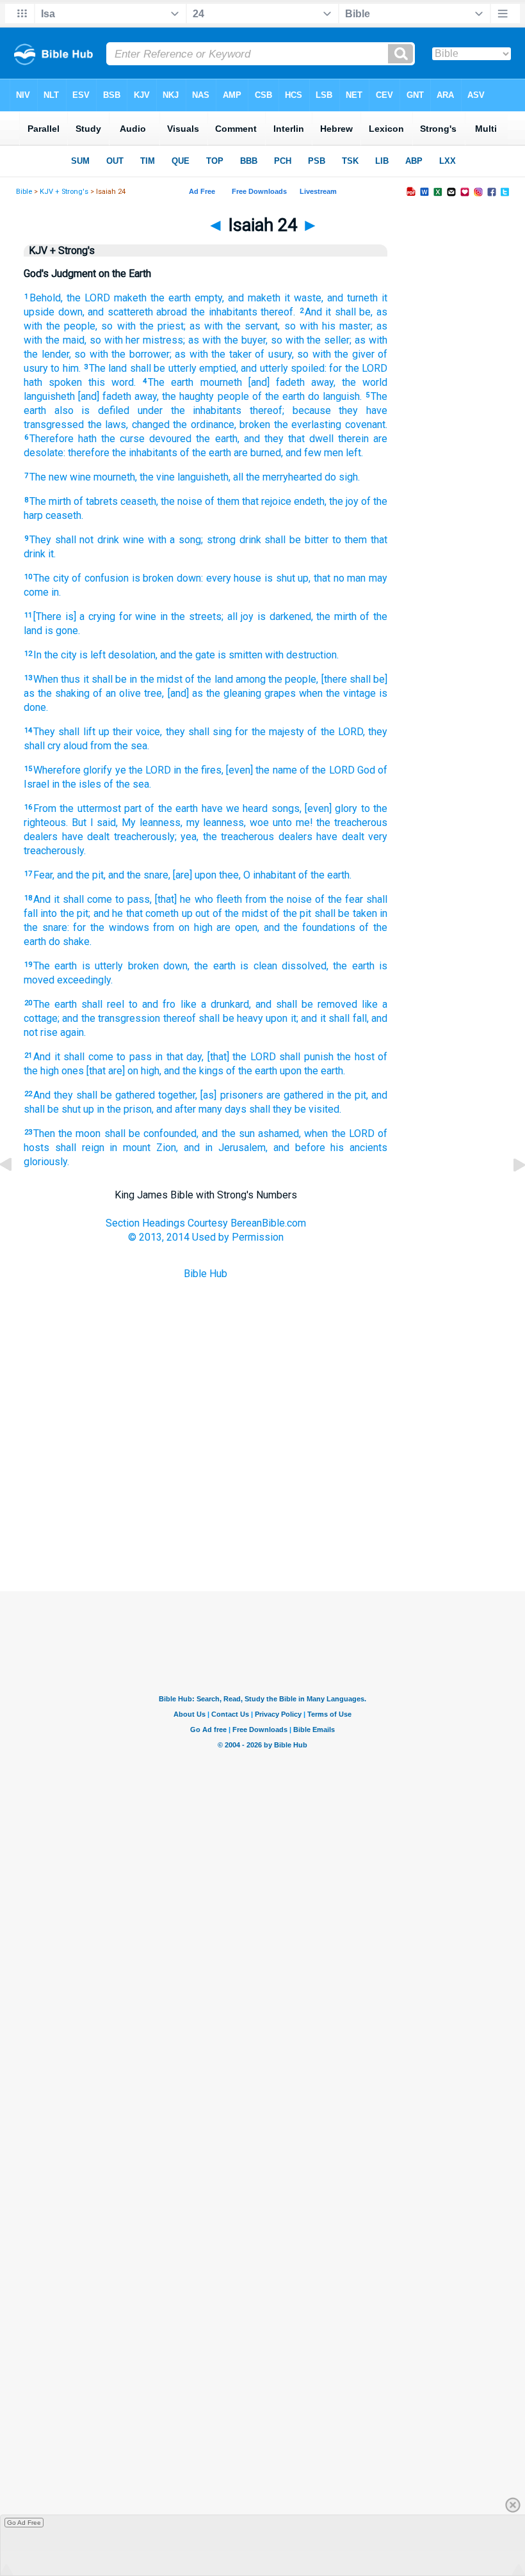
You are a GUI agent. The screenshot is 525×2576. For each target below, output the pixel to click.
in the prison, (125, 1109)
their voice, (137, 732)
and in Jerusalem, (226, 1148)
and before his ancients (330, 1148)
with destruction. (302, 655)
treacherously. (55, 851)
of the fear (339, 899)
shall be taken (346, 913)
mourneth (221, 382)
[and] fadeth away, (292, 382)
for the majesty (270, 732)
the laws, (108, 425)
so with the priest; (143, 326)
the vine (157, 477)
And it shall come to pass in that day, (118, 1057)
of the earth (279, 396)
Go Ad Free (24, 2523)
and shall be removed (306, 1004)
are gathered (295, 1095)
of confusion (100, 578)
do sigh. (342, 477)
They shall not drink (74, 540)
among (251, 679)
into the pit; (65, 913)
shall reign (80, 1148)
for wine (138, 616)
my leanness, (216, 823)
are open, (238, 927)
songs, (287, 808)
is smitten (240, 655)
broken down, (159, 966)
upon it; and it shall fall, (317, 1018)
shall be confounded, (151, 1133)
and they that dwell (289, 439)
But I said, (95, 823)
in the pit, (347, 1095)
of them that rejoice (248, 501)
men (334, 453)
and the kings (194, 1071)
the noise (182, 501)
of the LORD (327, 770)
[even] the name (262, 770)
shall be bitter (296, 540)
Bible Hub (206, 1274)
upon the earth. (312, 1071)
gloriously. (46, 1162)
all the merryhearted (278, 477)
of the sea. (127, 784)
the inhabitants (224, 312)
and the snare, (139, 875)
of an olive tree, (128, 693)
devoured (170, 439)
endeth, (310, 501)
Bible (24, 192)
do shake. (70, 942)
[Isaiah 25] (509, 1194)
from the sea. (120, 746)
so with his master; (328, 326)
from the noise (279, 899)
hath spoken (53, 382)
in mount (130, 1148)
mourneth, (115, 477)
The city (51, 578)
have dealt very (352, 837)
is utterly (102, 966)
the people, (293, 679)
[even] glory (331, 808)
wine (133, 540)
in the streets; (192, 616)
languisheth (49, 396)
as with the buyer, (228, 340)
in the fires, (198, 770)
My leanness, (152, 823)
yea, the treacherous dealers (246, 837)
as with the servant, (235, 326)
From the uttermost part (87, 808)
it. (52, 554)
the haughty (188, 396)
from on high (182, 927)
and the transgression (111, 1018)
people (233, 396)
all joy (241, 616)
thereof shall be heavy (213, 1018)
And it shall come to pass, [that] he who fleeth (138, 899)
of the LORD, (336, 732)
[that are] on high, (124, 1071)
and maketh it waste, (276, 298)
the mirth (336, 616)
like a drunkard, (216, 1004)
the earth (214, 966)
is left (93, 655)
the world (365, 382)
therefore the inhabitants (123, 453)
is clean (258, 966)
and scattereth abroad (137, 312)
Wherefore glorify (73, 770)
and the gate (188, 655)
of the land (209, 679)
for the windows (111, 927)
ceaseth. (64, 515)
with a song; (175, 540)
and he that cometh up (143, 913)
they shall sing (199, 732)
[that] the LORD (242, 1057)
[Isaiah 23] (16, 1194)
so (303, 354)
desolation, (133, 655)
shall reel (103, 1004)
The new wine (60, 477)
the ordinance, (205, 425)
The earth (171, 382)
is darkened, (285, 616)
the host (356, 1057)
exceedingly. (85, 980)
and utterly (264, 368)
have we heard (235, 808)
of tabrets (96, 501)
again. (73, 1032)
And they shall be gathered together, (115, 1095)
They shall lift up (71, 732)
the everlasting (308, 425)
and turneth (352, 298)
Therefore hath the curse (87, 439)
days (236, 1109)
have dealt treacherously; (119, 837)
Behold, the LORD (70, 298)
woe (259, 823)
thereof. (278, 312)
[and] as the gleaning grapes (232, 693)
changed (151, 425)
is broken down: (167, 578)
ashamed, (279, 1133)
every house (234, 578)
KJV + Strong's (64, 192)
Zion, (167, 1148)
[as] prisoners (231, 1095)
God (366, 770)
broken (255, 425)
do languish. (335, 396)
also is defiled (92, 410)
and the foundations (310, 927)
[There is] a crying (74, 616)
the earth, (217, 439)
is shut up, (287, 578)
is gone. (62, 631)
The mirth (50, 501)
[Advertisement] (262, 1527)
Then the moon (67, 1133)
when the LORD (339, 1133)
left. (354, 453)
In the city (55, 655)
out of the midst (231, 913)
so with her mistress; (138, 340)
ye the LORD (143, 770)
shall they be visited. (295, 1109)
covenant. (366, 425)
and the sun (228, 1133)
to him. (65, 368)
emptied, (219, 368)
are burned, (258, 453)
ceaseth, (139, 501)
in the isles (77, 784)
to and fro (152, 1004)
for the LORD (358, 368)
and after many (189, 1109)
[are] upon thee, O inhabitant (234, 875)
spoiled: (309, 368)
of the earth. (325, 875)
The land (108, 368)
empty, (209, 298)
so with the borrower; (123, 354)
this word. (112, 382)
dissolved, (305, 966)
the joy (344, 501)
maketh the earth (152, 298)
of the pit (291, 913)
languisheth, (204, 477)
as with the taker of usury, (234, 354)
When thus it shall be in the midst (108, 679)
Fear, (44, 875)
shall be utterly (163, 368)
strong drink (234, 540)
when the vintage (337, 693)
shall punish (306, 1057)
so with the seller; (311, 340)
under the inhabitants (190, 410)
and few (303, 453)
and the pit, (81, 875)
